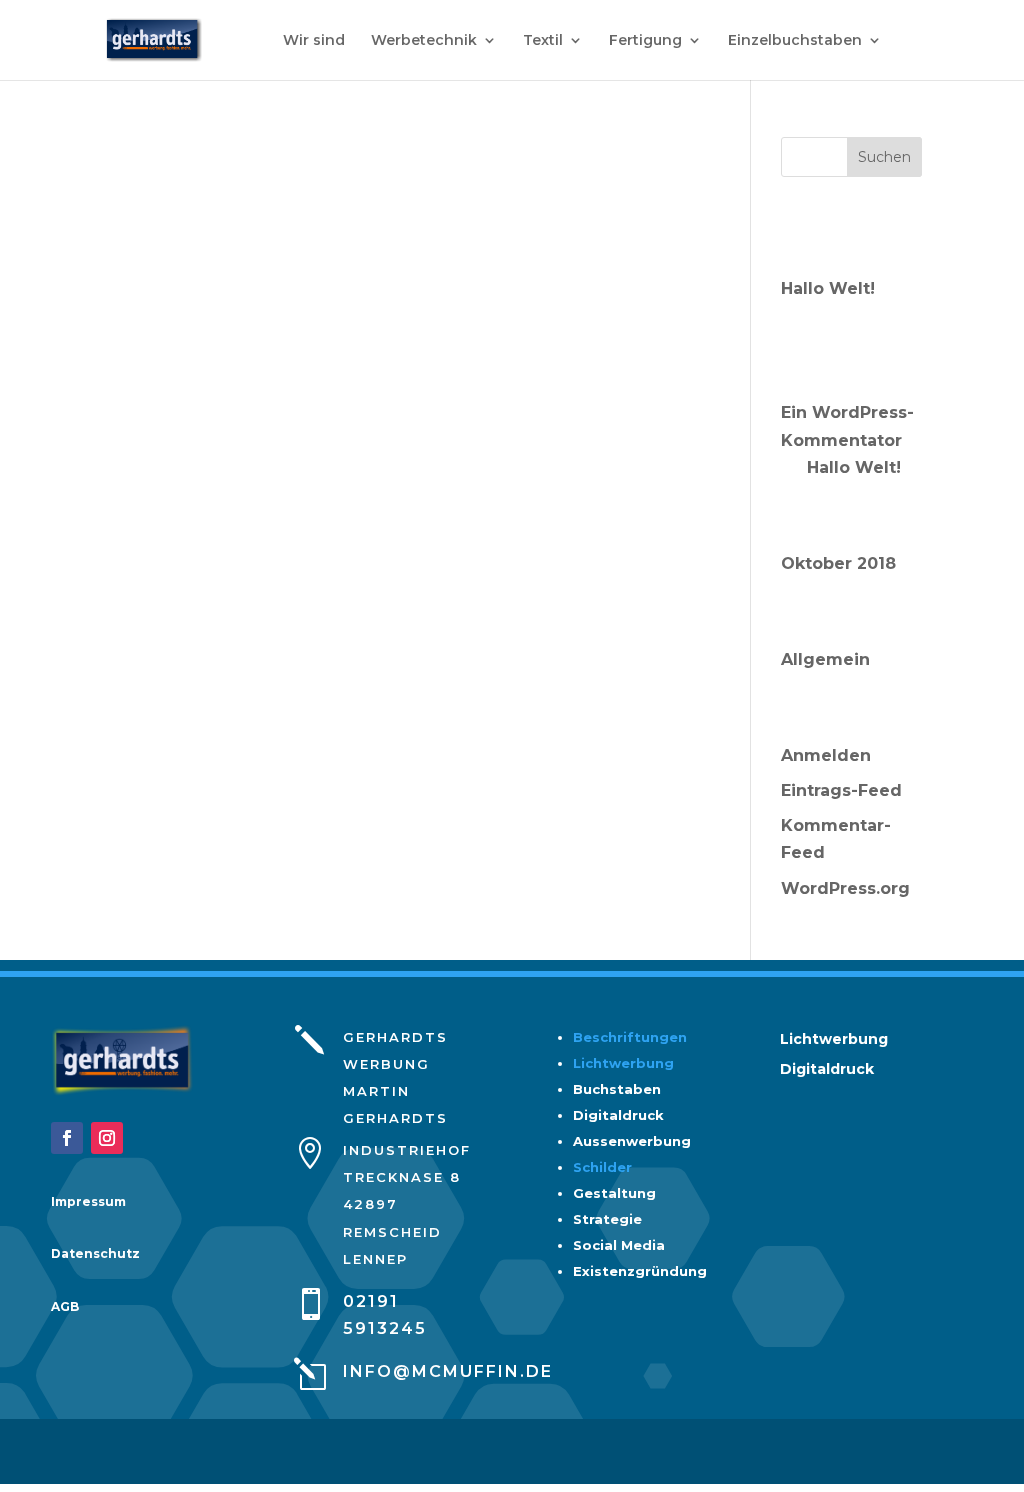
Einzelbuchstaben (795, 41)
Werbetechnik (424, 41)
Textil (543, 41)
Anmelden (826, 755)
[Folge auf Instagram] (107, 1138)
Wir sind (314, 41)
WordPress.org (845, 888)
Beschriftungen (630, 1037)
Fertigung (645, 41)
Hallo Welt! (828, 288)
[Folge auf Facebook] (67, 1138)
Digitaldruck (827, 1070)
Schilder (602, 1167)
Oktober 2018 (838, 563)
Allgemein (825, 659)
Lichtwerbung (623, 1063)
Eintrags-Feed (841, 790)
